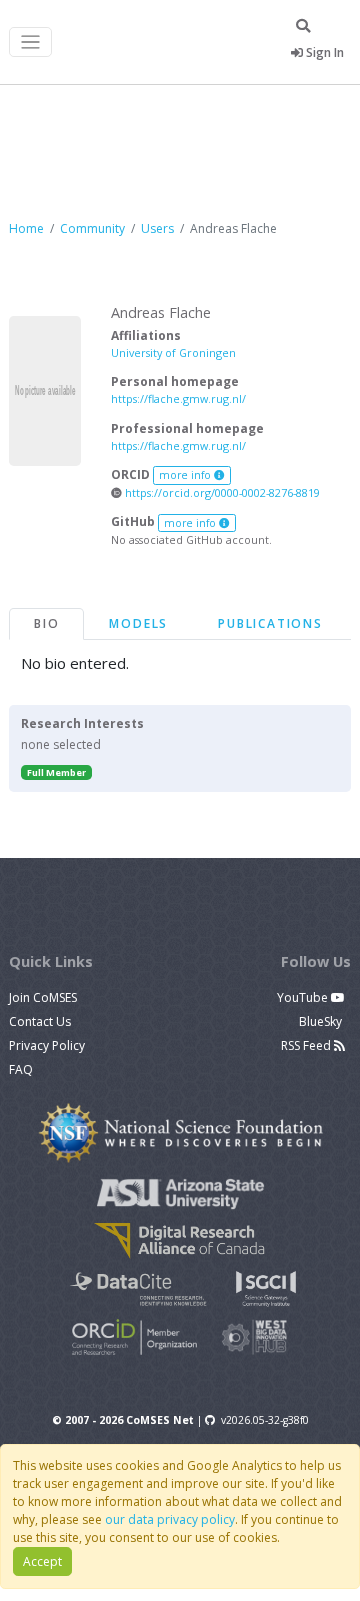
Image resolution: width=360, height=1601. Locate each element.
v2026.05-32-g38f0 (265, 1420)
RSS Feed (307, 1045)
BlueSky (322, 1021)
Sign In (323, 52)
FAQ (21, 1069)
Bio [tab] (46, 623)
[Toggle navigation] (30, 42)
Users (157, 228)
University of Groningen (173, 352)
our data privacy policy (170, 1519)
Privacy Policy (47, 1045)
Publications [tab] (270, 623)
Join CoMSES (43, 997)
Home (26, 228)
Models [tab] (138, 623)
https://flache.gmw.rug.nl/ (178, 398)
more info (186, 475)
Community (92, 228)
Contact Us (40, 1021)
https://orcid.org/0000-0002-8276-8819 (221, 492)
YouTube (304, 997)
